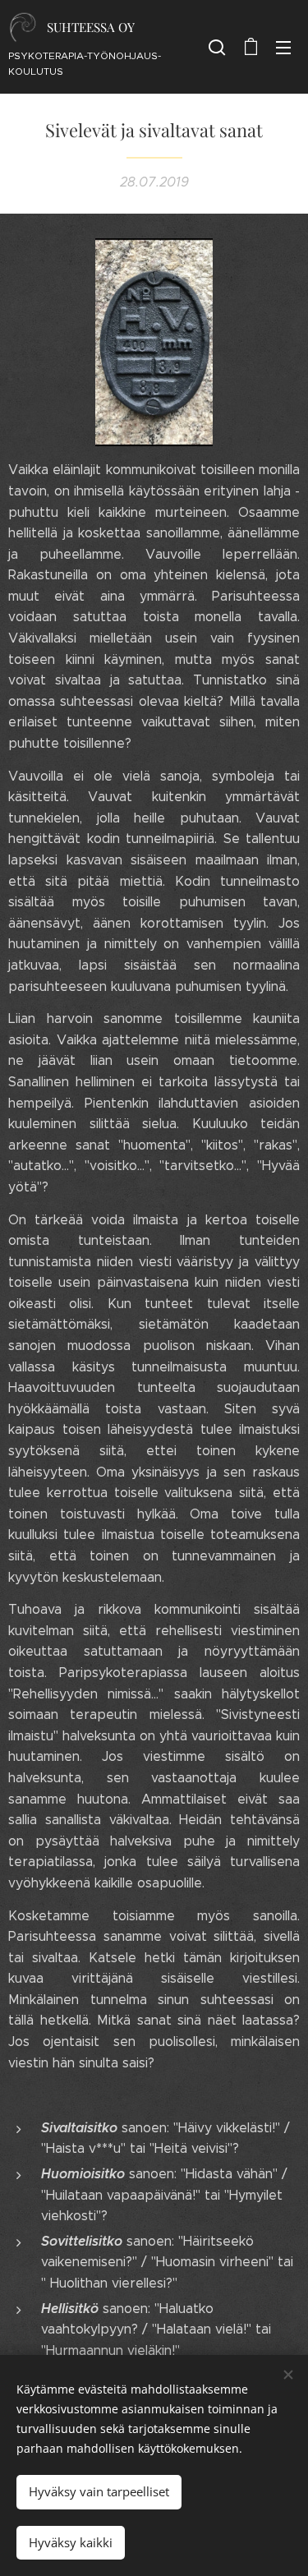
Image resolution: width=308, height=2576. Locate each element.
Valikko (283, 47)
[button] (217, 47)
